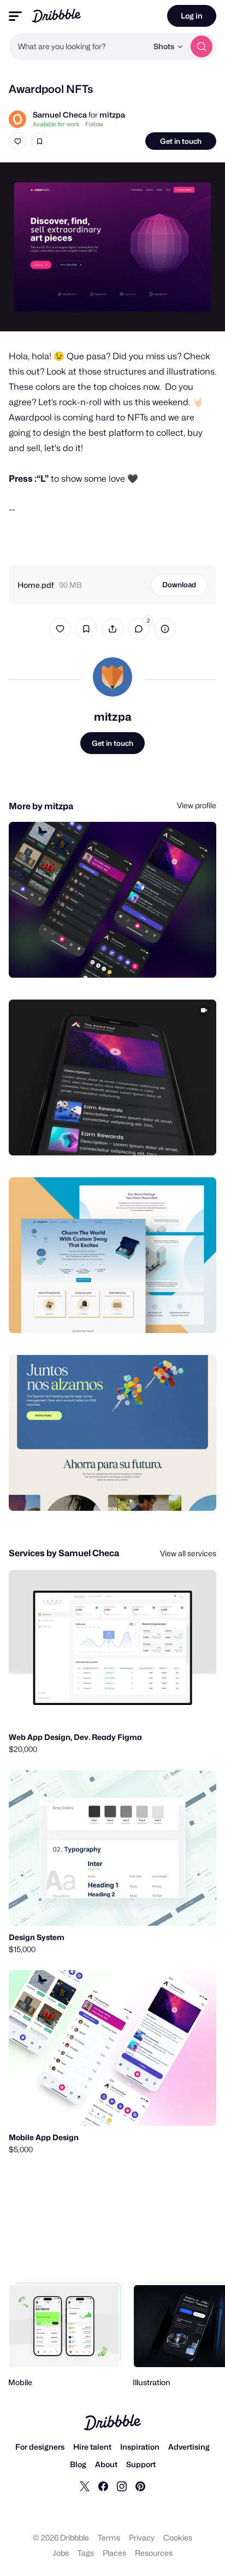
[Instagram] (122, 2486)
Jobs (61, 2553)
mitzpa (112, 115)
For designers (40, 2447)
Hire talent (92, 2447)
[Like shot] (17, 141)
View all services (188, 1553)
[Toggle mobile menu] (15, 16)
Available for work (56, 124)
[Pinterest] (140, 2486)
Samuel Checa (60, 115)
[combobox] (78, 46)
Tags (86, 2553)
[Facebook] (103, 2486)
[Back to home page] (57, 16)
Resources (154, 2553)
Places (114, 2553)
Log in (192, 16)
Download (179, 585)
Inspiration (140, 2447)
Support (141, 2464)
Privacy (142, 2537)
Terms (109, 2537)
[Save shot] (39, 141)
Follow (94, 124)
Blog (78, 2464)
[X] (85, 2486)
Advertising (189, 2447)
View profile (197, 805)
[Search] (202, 46)
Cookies (178, 2537)
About (106, 2464)
